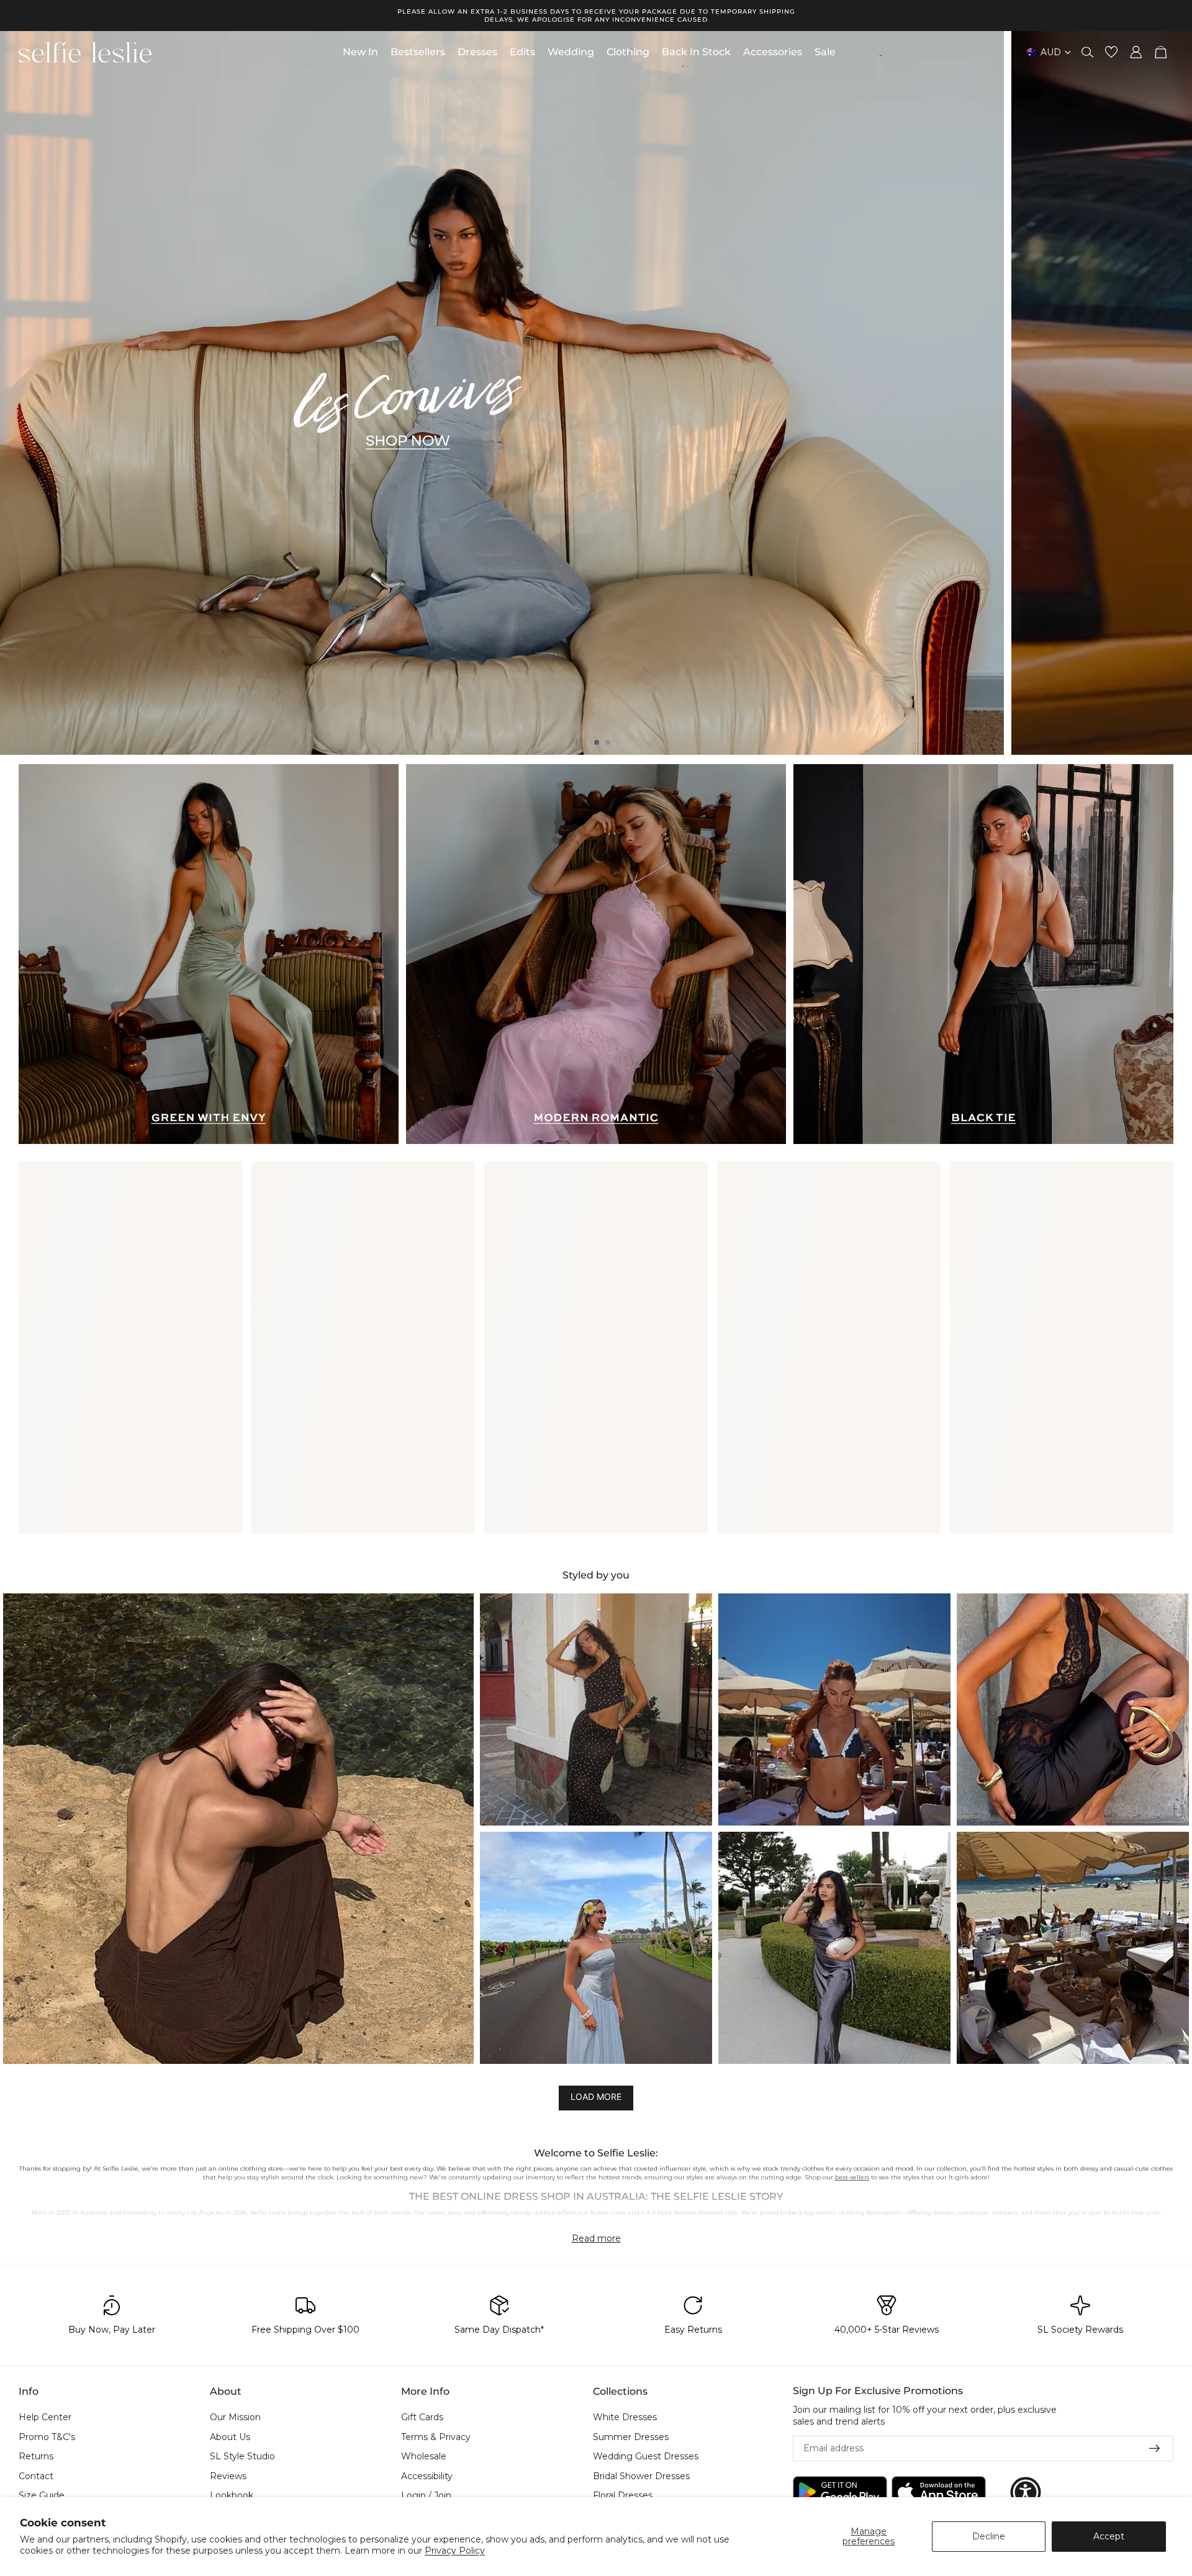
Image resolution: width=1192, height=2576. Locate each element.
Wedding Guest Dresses (646, 2457)
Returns (36, 2457)
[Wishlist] (1111, 52)
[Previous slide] (20, 393)
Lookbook (232, 2496)
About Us (230, 2437)
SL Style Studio (242, 2457)
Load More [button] (596, 2096)
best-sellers (852, 2177)
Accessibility (427, 2476)
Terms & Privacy (436, 2437)
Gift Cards (422, 2417)
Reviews (228, 2476)
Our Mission (235, 2417)
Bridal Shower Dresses (641, 2476)
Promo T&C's (47, 2437)
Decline (989, 2536)
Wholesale (424, 2457)
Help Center (45, 2417)
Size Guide (42, 2496)
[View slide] (596, 393)
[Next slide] (1172, 393)
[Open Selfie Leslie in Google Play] (840, 2493)
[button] (238, 1829)
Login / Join (426, 2496)
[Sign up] (1155, 2449)
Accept (1109, 2536)
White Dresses (625, 2417)
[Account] (1136, 52)
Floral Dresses (623, 2496)
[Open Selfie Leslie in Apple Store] (939, 2493)
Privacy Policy (455, 2551)
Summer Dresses (631, 2437)
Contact (36, 2476)
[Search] (1088, 52)
